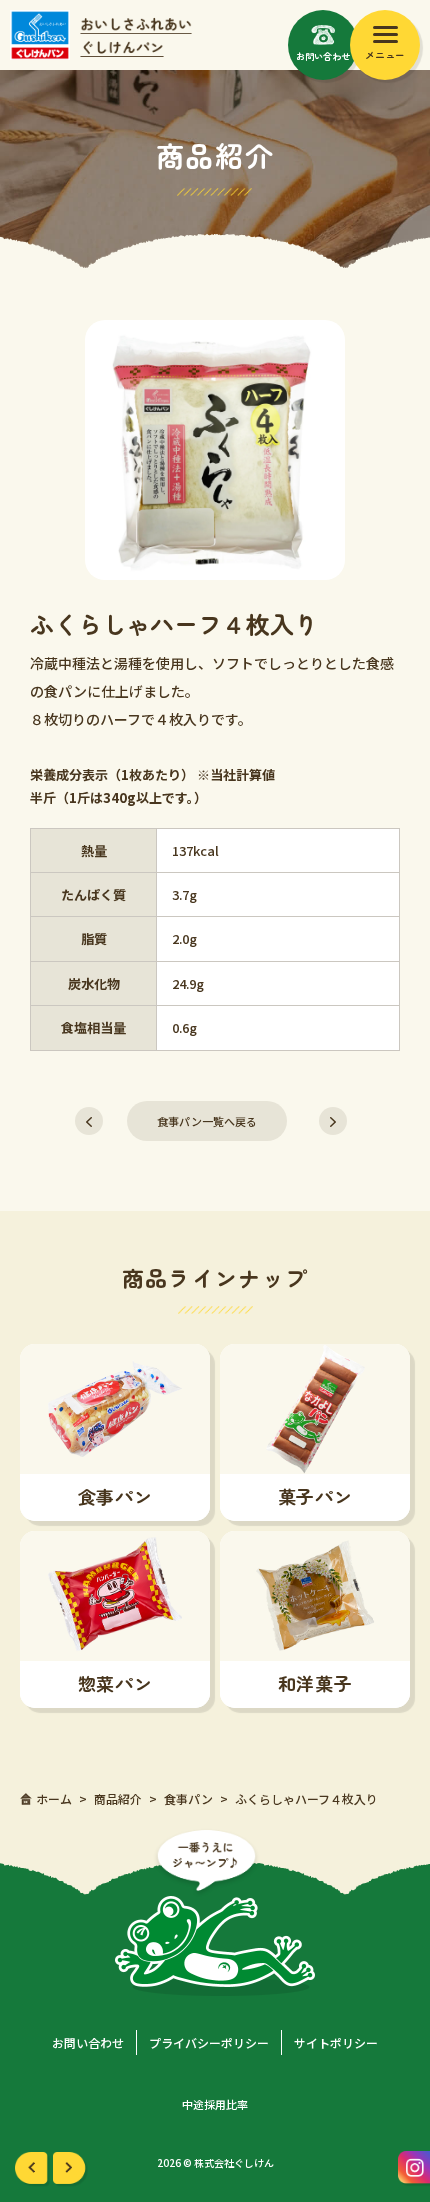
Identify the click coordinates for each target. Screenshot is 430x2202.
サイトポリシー (336, 2042)
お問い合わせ (88, 2042)
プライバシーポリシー (209, 2042)
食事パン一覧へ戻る (207, 1121)
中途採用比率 (215, 2104)
